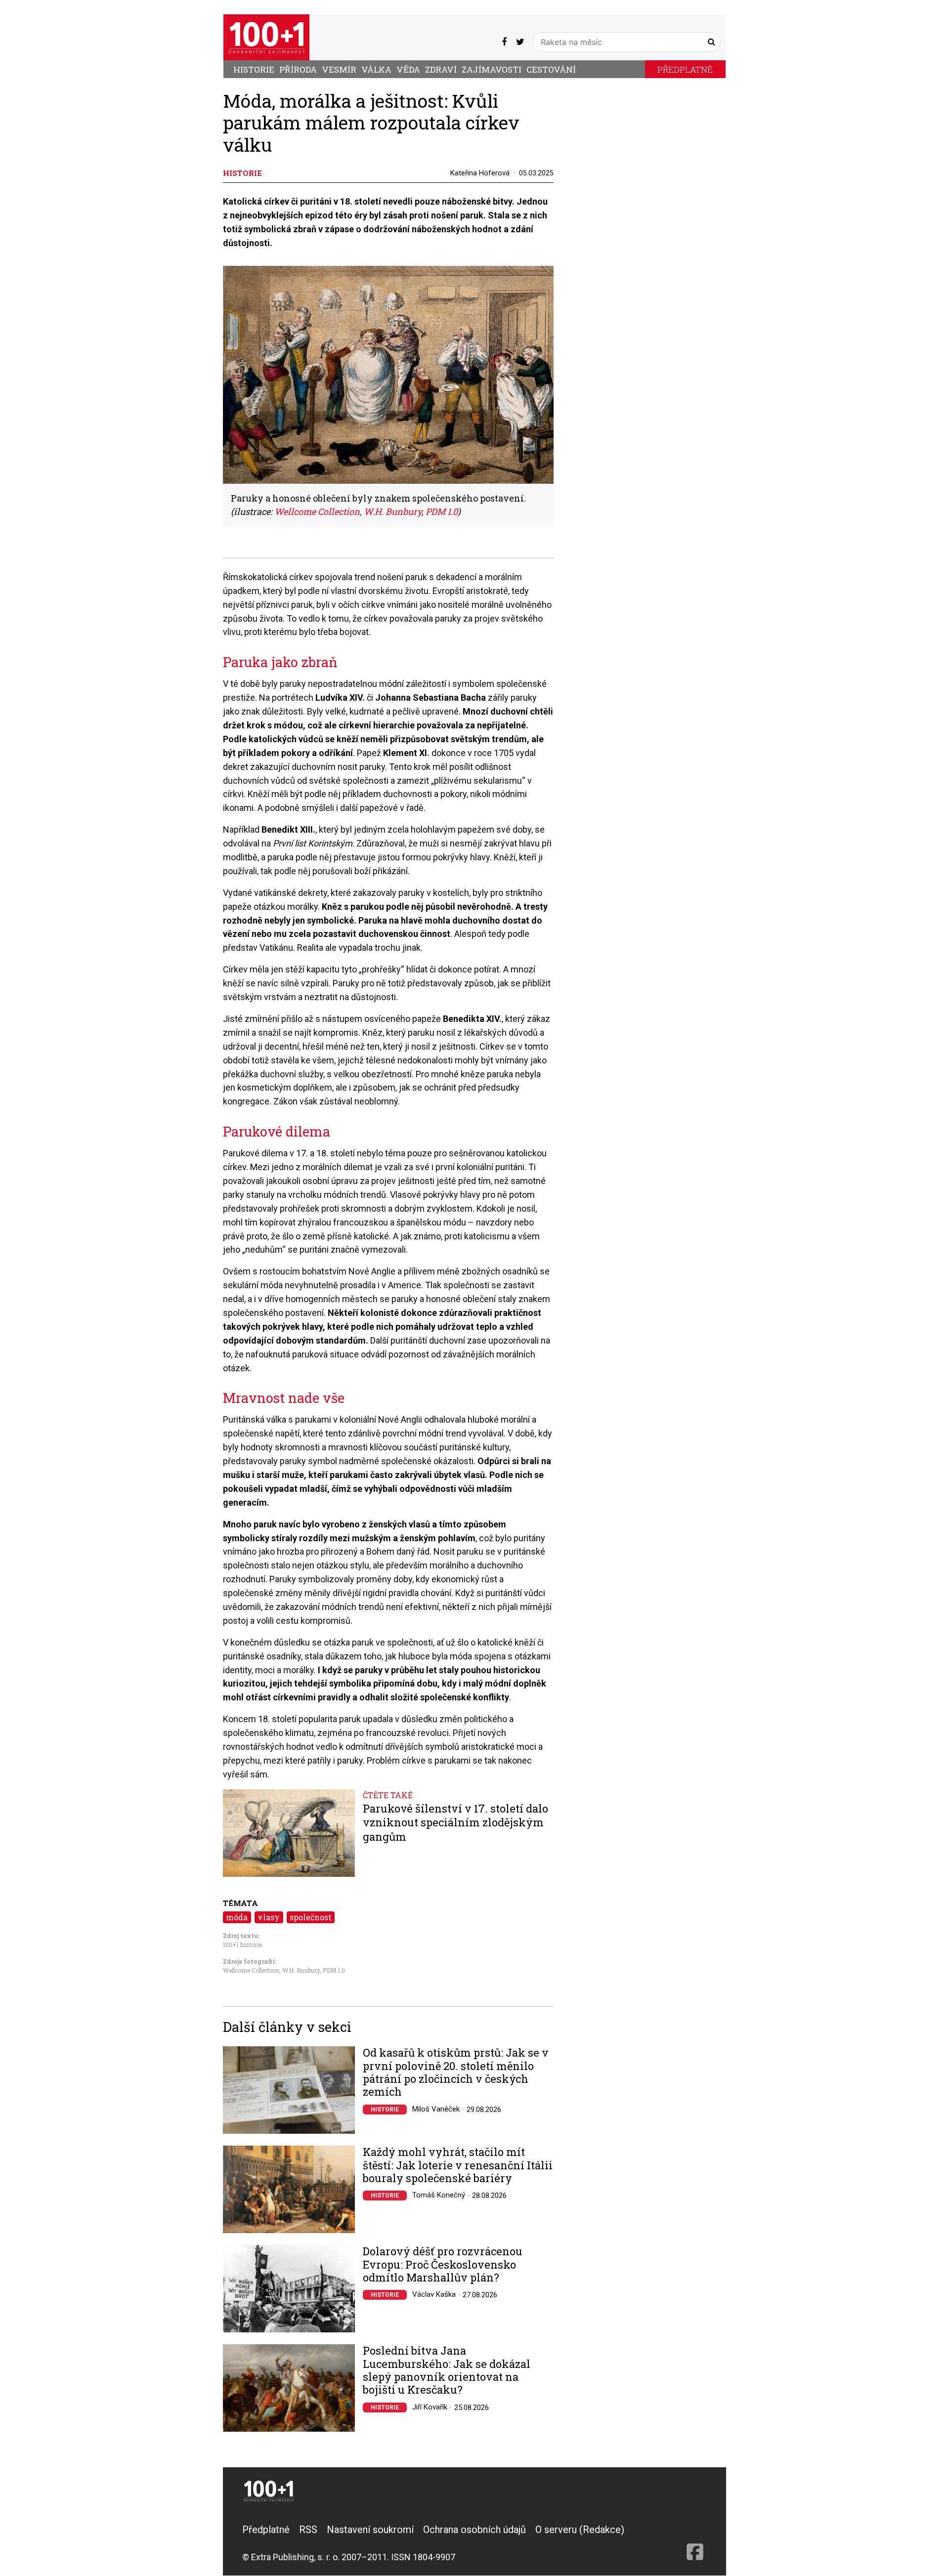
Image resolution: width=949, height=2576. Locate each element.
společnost (311, 1917)
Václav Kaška (434, 2294)
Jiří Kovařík (430, 2407)
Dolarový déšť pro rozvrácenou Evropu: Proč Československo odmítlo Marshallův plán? (443, 2264)
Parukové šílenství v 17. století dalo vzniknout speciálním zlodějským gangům (455, 1823)
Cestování (551, 69)
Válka (376, 69)
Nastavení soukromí (370, 2530)
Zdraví (441, 69)
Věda (408, 69)
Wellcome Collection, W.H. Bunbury (271, 1970)
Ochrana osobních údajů (474, 2530)
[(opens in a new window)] (504, 42)
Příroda (298, 69)
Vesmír (339, 69)
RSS (308, 2530)
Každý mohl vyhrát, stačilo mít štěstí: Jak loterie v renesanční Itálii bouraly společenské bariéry (458, 2165)
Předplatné (685, 69)
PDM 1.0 (334, 1970)
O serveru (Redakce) (580, 2530)
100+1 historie (242, 1944)
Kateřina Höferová (480, 173)
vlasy (269, 1917)
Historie (254, 69)
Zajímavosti (492, 69)
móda (237, 1917)
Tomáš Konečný (439, 2195)
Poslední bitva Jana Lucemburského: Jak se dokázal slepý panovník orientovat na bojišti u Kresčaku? (447, 2370)
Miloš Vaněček (436, 2109)
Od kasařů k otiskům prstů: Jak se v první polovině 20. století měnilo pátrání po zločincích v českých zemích (456, 2072)
